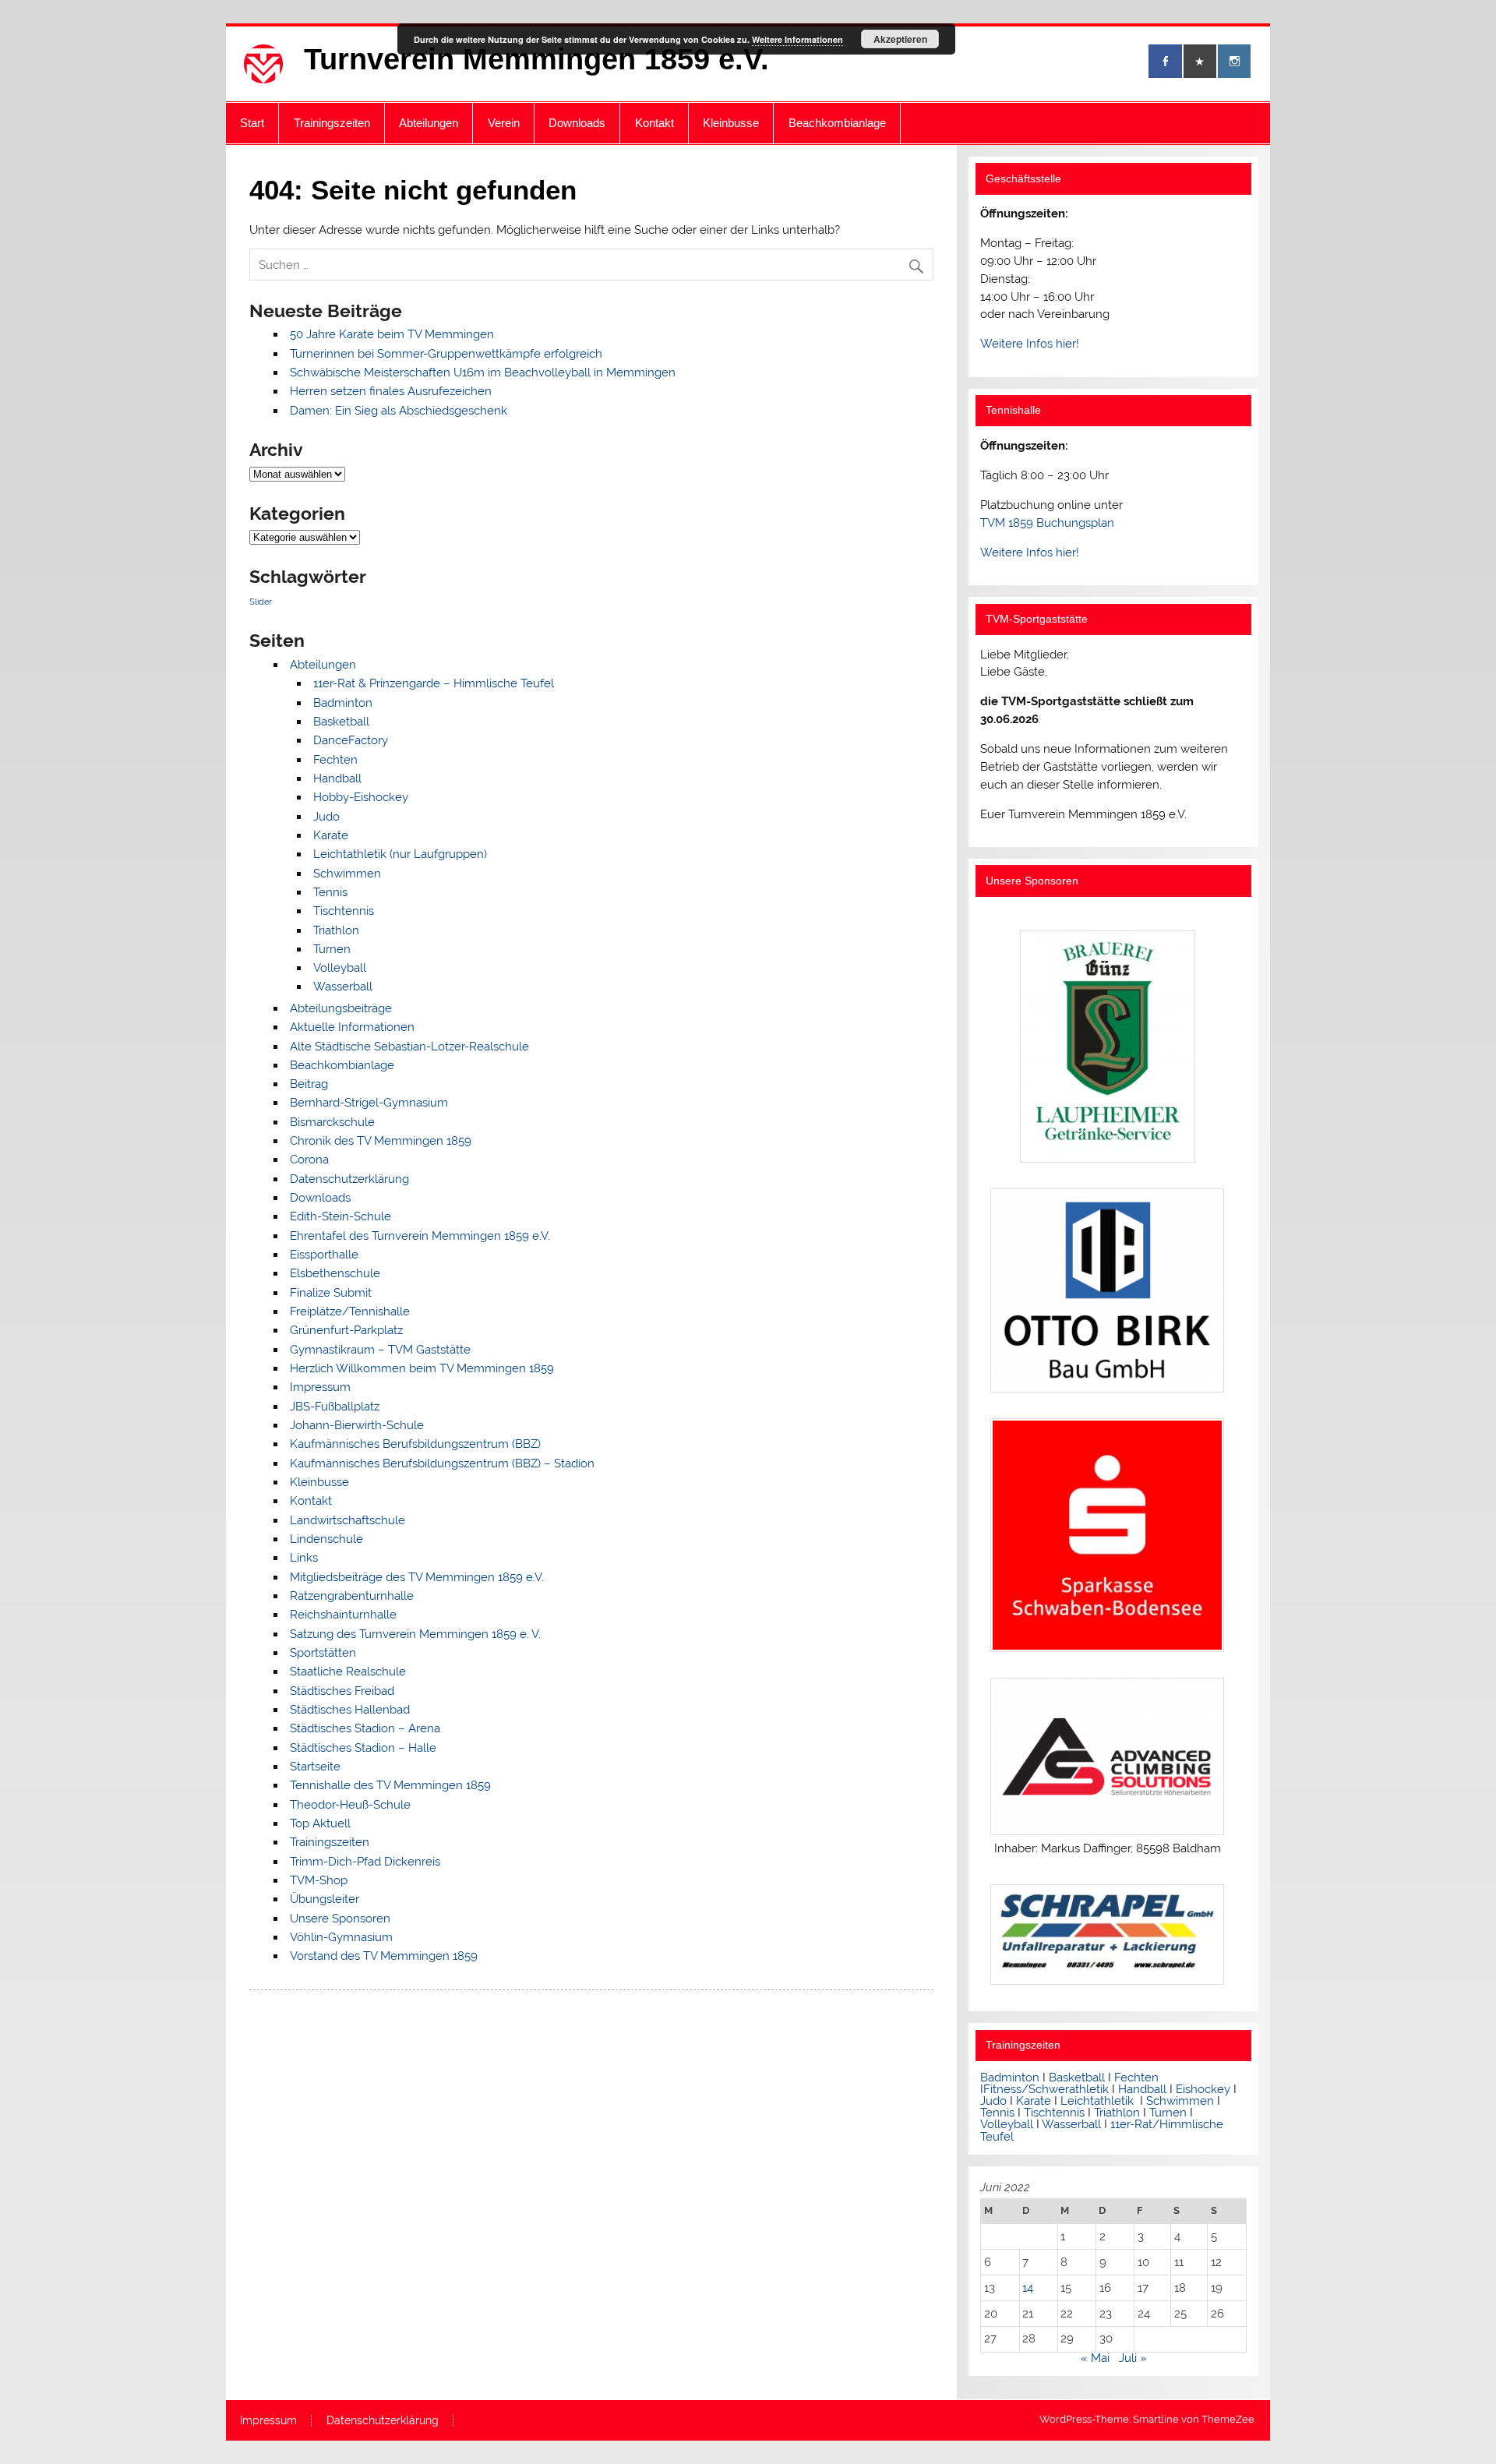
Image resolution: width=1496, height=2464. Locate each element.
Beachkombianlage (837, 123)
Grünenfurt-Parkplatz (346, 1330)
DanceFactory (351, 740)
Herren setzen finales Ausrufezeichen (391, 391)
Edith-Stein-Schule (340, 1216)
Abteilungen (429, 123)
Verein (504, 123)
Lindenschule (326, 1539)
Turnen (332, 949)
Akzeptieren (900, 39)
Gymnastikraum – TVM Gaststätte (380, 1350)
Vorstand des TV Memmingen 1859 (384, 1956)
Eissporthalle (324, 1255)
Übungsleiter (325, 1899)
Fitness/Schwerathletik (1046, 2089)
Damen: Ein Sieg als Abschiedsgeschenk (399, 411)
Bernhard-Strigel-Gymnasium (369, 1103)
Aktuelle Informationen (352, 1027)
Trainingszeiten (332, 123)
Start (252, 123)
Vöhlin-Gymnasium (341, 1937)
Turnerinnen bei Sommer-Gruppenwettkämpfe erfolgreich (446, 354)
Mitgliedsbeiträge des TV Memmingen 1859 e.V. (417, 1577)
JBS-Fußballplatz (335, 1407)
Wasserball (343, 987)
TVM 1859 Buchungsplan (1047, 523)
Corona (309, 1160)
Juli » (1133, 2358)
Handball (337, 778)
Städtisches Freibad (342, 1691)
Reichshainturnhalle (343, 1615)
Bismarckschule (332, 1122)
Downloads (577, 123)
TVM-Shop (319, 1880)
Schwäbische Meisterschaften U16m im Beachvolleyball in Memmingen (483, 372)
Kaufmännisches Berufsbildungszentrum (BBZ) (415, 1444)
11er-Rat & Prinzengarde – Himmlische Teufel (434, 683)
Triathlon (336, 930)
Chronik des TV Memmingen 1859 (381, 1141)
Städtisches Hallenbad (350, 1710)
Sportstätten (323, 1653)
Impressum (320, 1387)
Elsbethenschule (335, 1273)
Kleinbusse (731, 123)
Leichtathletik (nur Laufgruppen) (400, 854)
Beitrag (309, 1084)
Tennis (330, 892)
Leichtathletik (1097, 2101)
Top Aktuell (320, 1823)
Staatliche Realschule (348, 1671)
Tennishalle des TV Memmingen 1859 (390, 1785)
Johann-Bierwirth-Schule (357, 1425)
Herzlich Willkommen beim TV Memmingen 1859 (422, 1368)
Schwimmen (347, 874)
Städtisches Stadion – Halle (363, 1748)
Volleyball (340, 968)
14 (1028, 2288)
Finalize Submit (331, 1293)
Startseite (315, 1767)
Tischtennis (344, 911)
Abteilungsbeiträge (341, 1008)
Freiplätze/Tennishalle (350, 1311)
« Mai (1095, 2358)
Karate (331, 835)
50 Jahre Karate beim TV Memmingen (392, 334)
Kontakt (654, 123)
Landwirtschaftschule (348, 1520)
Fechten (335, 760)
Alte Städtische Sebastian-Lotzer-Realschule (409, 1047)
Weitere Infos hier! (1030, 344)
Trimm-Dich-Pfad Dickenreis (365, 1862)
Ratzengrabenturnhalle (352, 1596)
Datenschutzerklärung (349, 1179)
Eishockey (1203, 2089)
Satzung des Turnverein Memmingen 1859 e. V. (415, 1634)
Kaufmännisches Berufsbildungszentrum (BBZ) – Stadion (442, 1463)
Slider (261, 602)
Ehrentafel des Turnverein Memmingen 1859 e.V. (420, 1236)
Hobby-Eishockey (361, 797)
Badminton (343, 703)
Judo (326, 817)
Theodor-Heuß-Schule (350, 1805)
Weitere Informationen (797, 39)
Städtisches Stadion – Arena (365, 1728)
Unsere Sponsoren (340, 1919)
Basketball (341, 722)
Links (304, 1558)
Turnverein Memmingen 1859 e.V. (536, 59)
